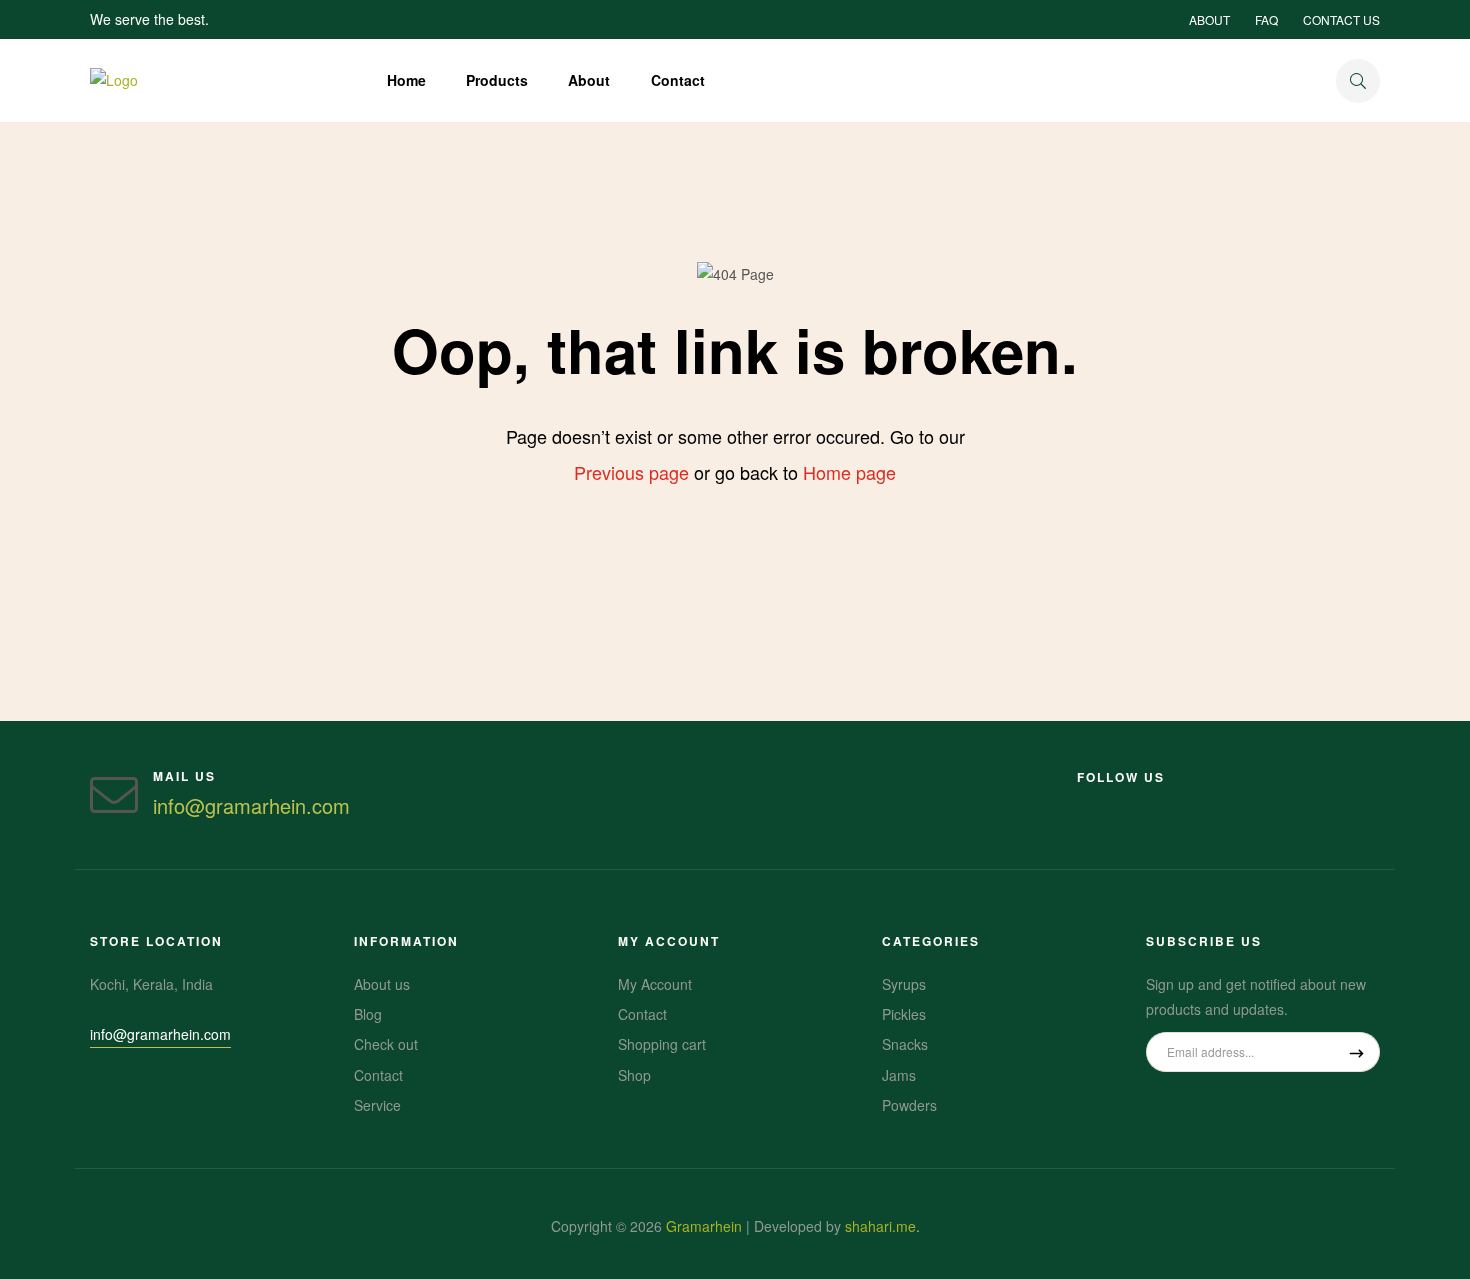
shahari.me (880, 1226)
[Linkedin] (1157, 802)
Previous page (631, 472)
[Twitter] (1193, 802)
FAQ (1266, 19)
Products (497, 80)
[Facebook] (1121, 802)
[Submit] (1356, 1052)
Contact (678, 80)
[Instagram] (1085, 802)
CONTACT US (1341, 19)
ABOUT (1209, 19)
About (589, 80)
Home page (849, 472)
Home (406, 80)
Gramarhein (704, 1226)
